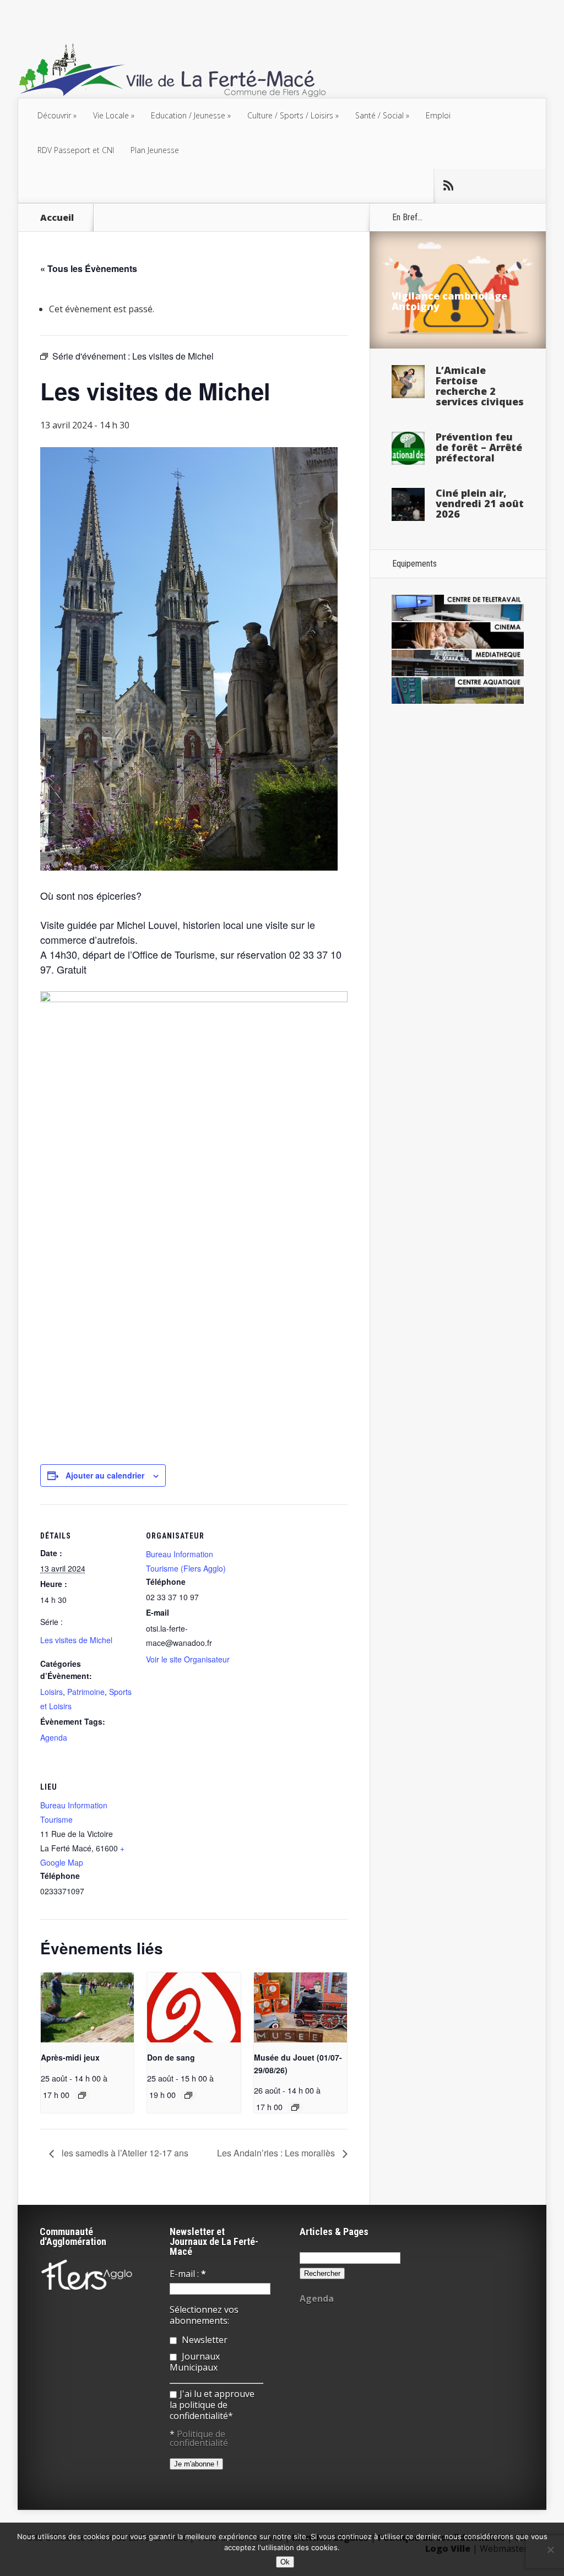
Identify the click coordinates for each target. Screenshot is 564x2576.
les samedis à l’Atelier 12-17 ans (124, 2153)
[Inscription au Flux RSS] (448, 186)
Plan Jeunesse (155, 150)
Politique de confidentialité (199, 2438)
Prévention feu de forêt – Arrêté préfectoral (479, 447)
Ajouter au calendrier (105, 1475)
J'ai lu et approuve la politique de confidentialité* (212, 2405)
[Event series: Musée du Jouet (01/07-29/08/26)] (295, 2107)
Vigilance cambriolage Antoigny (449, 301)
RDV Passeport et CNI (76, 150)
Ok (285, 2562)
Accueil (57, 218)
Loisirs (51, 1692)
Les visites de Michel (76, 1640)
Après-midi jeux (70, 2057)
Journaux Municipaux (195, 2362)
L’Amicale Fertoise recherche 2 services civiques (480, 386)
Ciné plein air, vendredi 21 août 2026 (480, 503)
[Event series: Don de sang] (188, 2095)
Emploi (438, 115)
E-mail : (188, 2274)
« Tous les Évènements (89, 268)
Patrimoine (86, 1692)
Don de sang (171, 2057)
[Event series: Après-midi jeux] (82, 2095)
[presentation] (87, 2007)
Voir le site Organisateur (188, 1659)
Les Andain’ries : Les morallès (277, 2153)
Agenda (54, 1737)
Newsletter (204, 2340)
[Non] (550, 2550)
